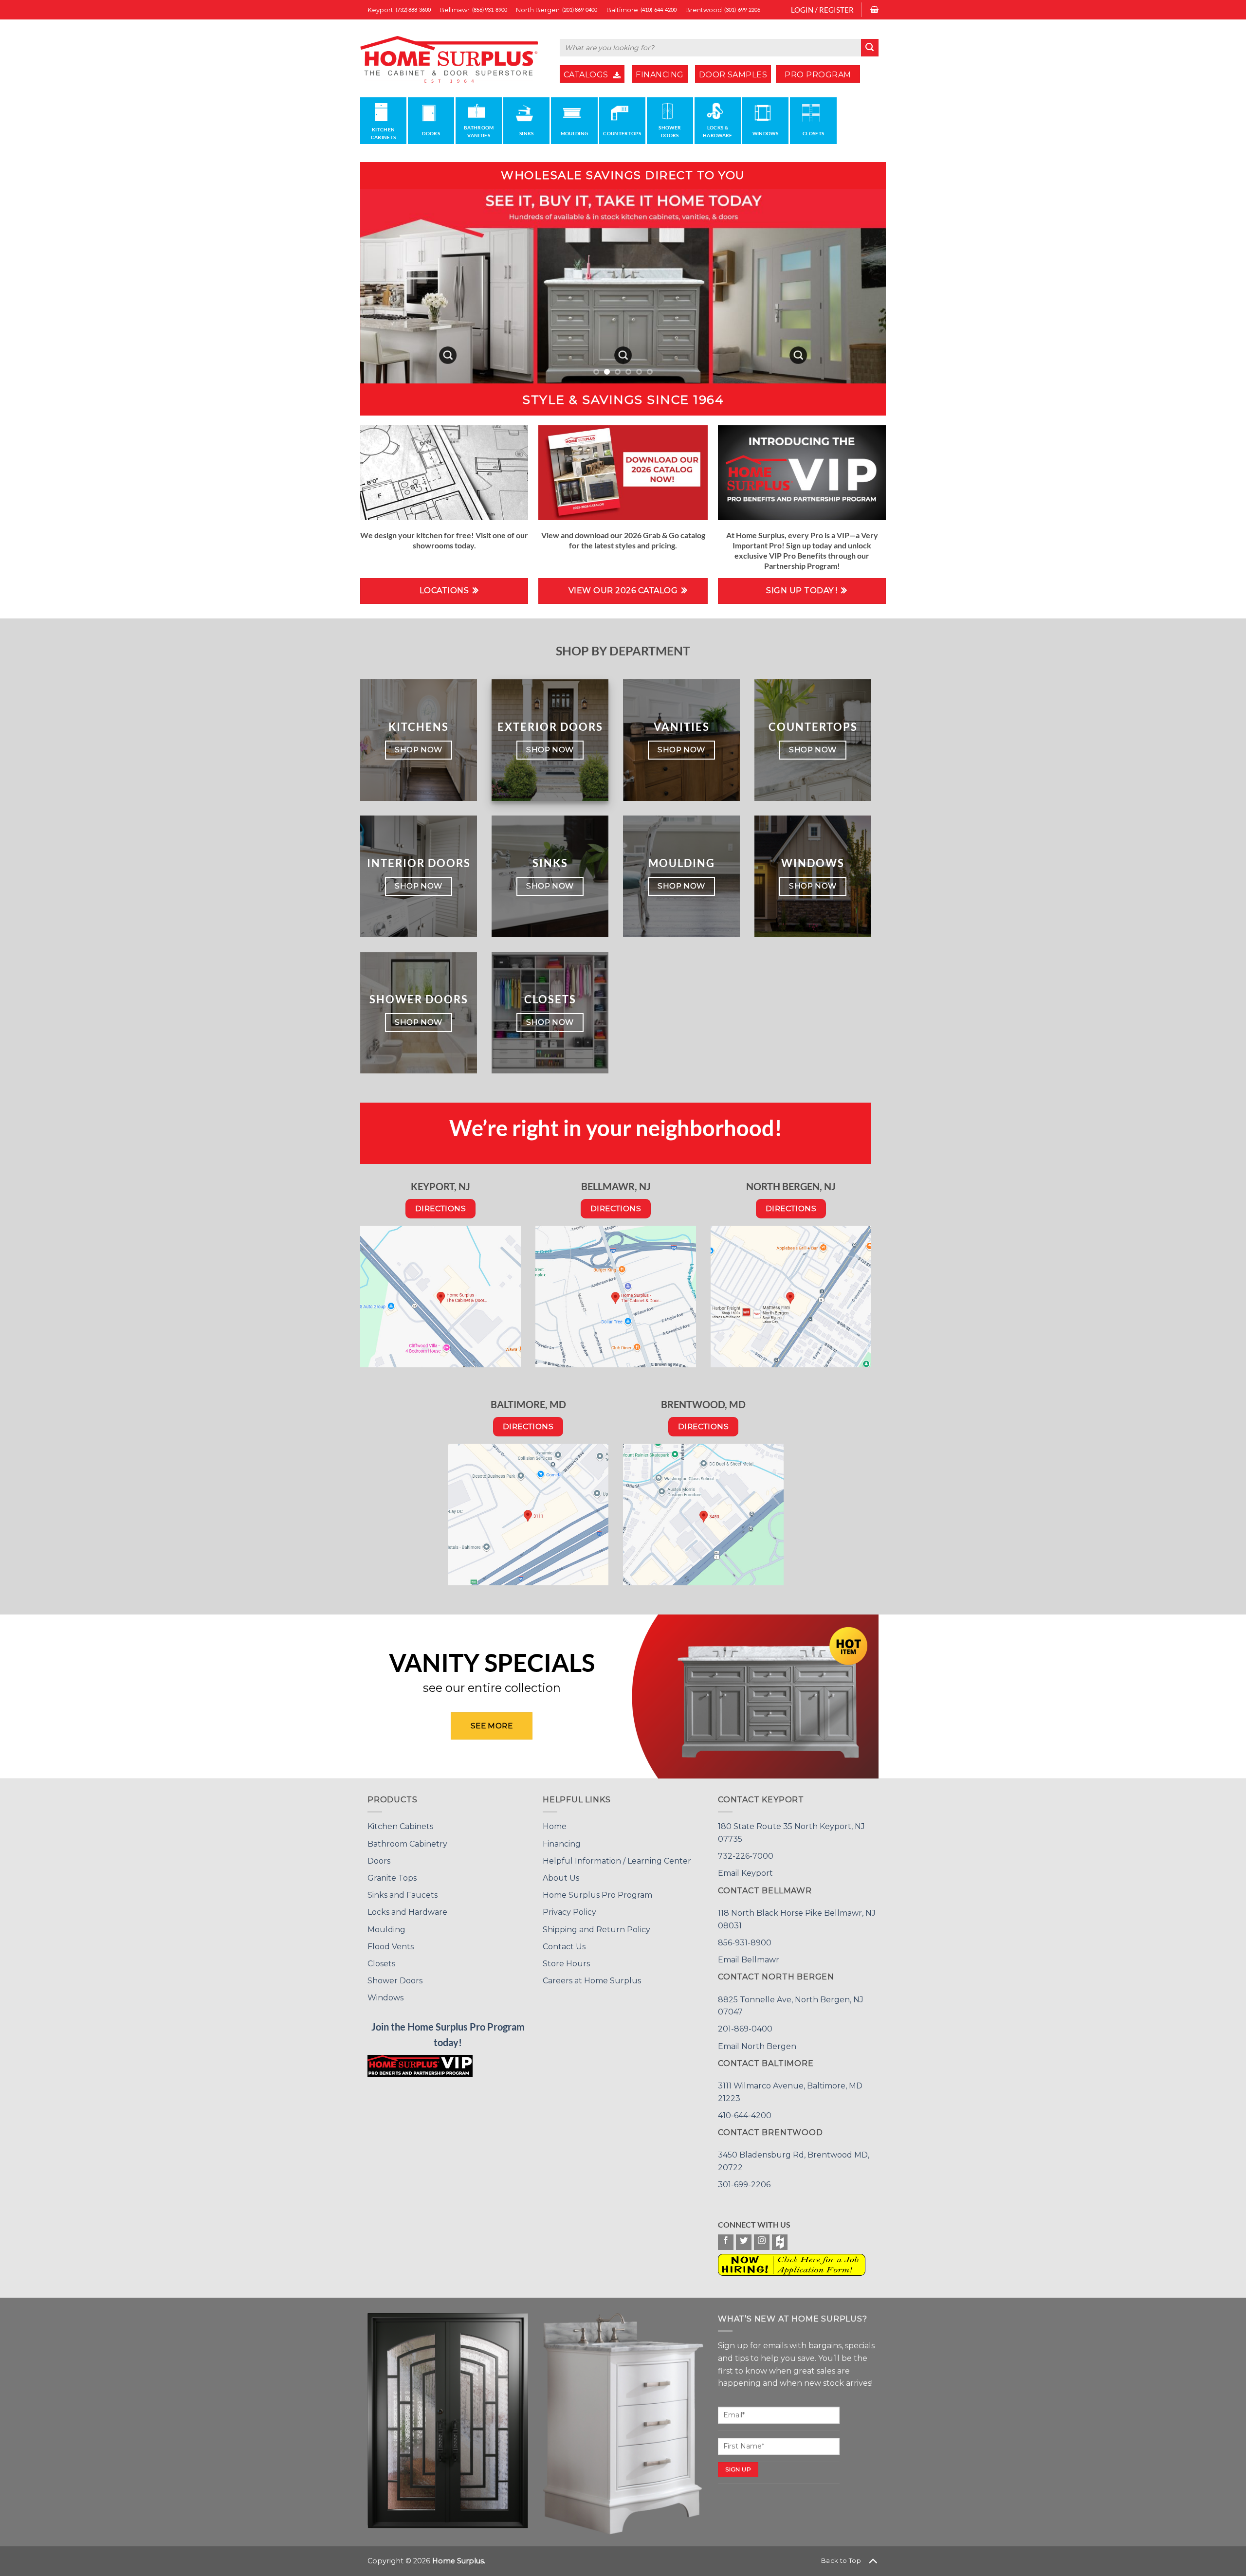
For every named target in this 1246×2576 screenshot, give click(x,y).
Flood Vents (391, 1947)
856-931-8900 (745, 1943)
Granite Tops (392, 1878)
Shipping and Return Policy (596, 1930)
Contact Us (564, 1947)
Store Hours (566, 1964)
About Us (561, 1878)
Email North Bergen (757, 2046)
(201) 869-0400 (580, 9)
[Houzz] (780, 2242)
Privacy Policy (569, 1912)
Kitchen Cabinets (400, 1826)
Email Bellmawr (749, 1960)
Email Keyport (745, 1873)
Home (555, 1826)
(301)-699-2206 (742, 9)
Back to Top (841, 2560)
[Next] (863, 286)
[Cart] (874, 10)
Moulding (386, 1930)
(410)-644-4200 (659, 9)
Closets (381, 1964)
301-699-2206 (744, 2185)
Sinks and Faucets (403, 1895)
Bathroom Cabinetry (407, 1844)
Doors (379, 1861)
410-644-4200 (745, 2115)
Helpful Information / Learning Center (617, 1861)
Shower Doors (395, 1981)
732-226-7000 (746, 1856)
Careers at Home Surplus (592, 1981)
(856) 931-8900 (490, 9)
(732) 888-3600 (413, 9)
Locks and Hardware (407, 1912)
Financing (562, 1844)
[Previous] (383, 286)
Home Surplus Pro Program (597, 1895)
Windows (385, 1998)
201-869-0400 (745, 2029)
